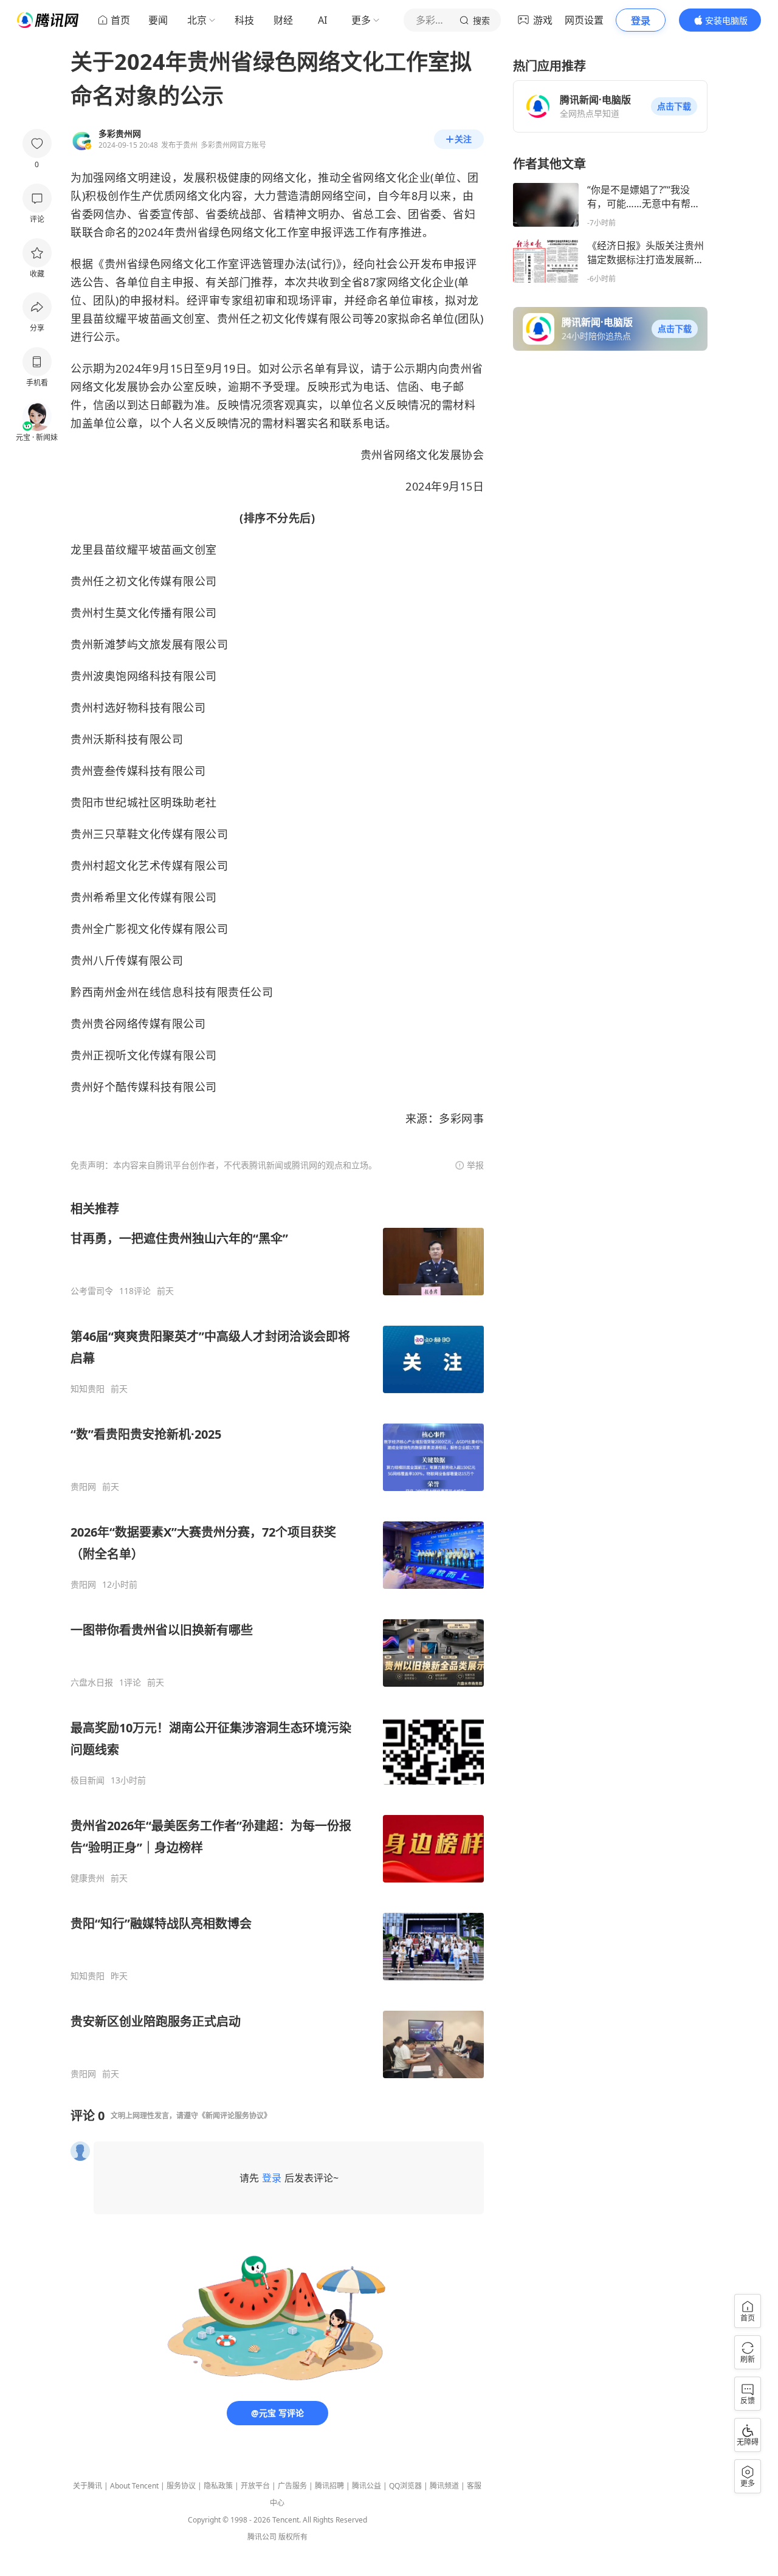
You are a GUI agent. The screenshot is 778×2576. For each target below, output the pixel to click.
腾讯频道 (444, 2486)
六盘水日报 (92, 1682)
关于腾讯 (88, 2486)
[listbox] (277, 1640)
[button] (674, 106)
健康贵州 (88, 1878)
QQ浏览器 (405, 2486)
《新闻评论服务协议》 (235, 2116)
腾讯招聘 (329, 2486)
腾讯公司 (262, 2537)
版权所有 (293, 2537)
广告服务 (292, 2486)
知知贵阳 (88, 1389)
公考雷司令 (92, 1291)
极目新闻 (88, 1780)
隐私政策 (218, 2486)
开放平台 (255, 2486)
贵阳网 (83, 1487)
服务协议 (181, 2486)
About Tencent (134, 2486)
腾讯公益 (367, 2486)
